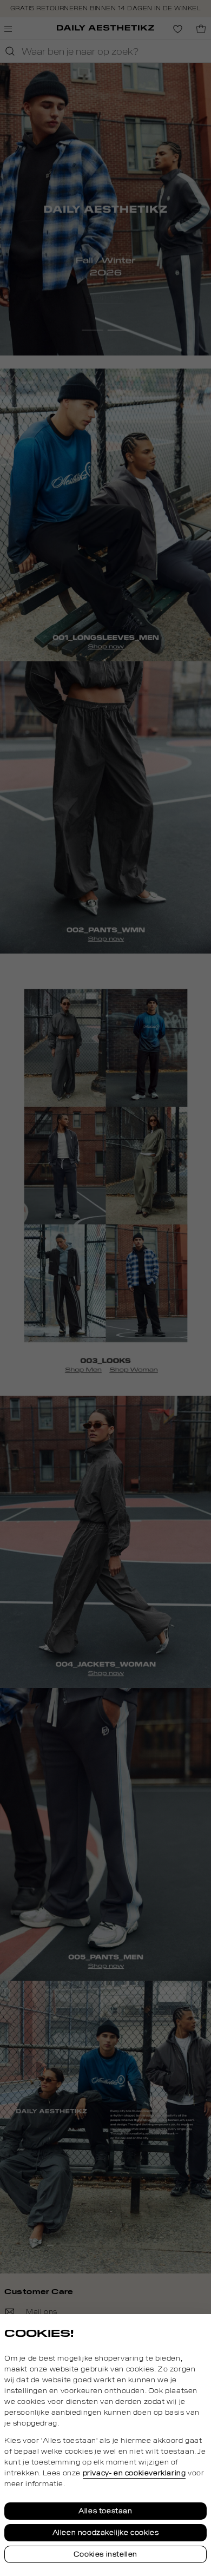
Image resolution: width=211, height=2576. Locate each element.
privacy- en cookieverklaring (134, 2473)
